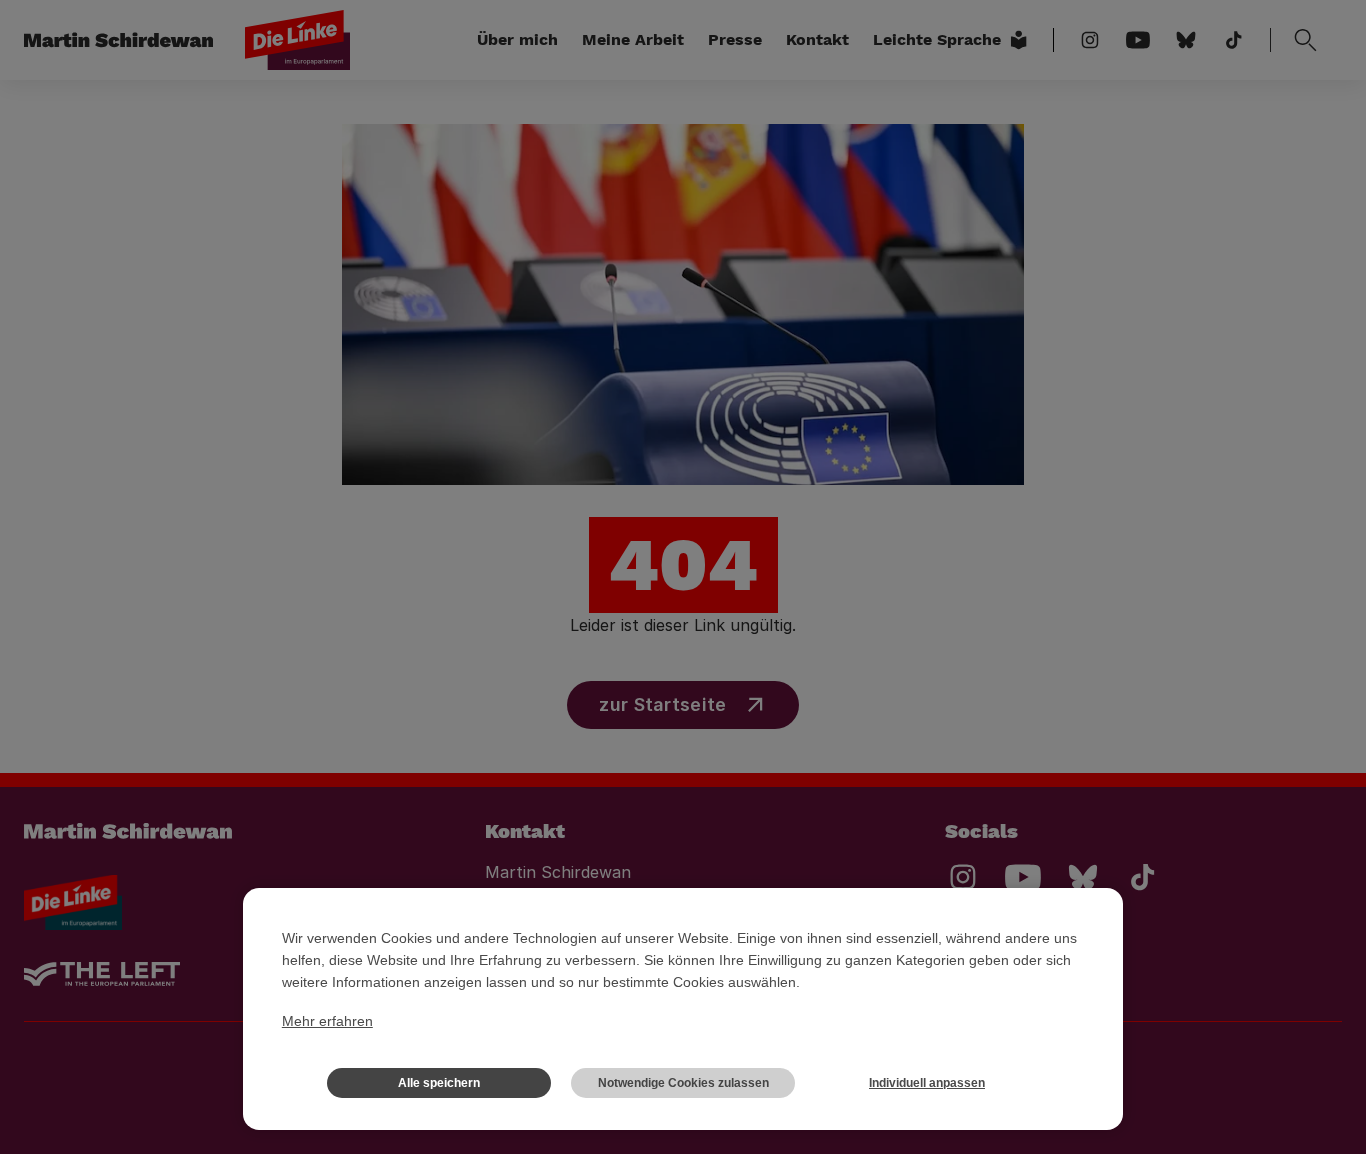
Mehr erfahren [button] (327, 1021)
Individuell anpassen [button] (927, 1083)
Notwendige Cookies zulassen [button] (683, 1083)
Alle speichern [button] (439, 1083)
